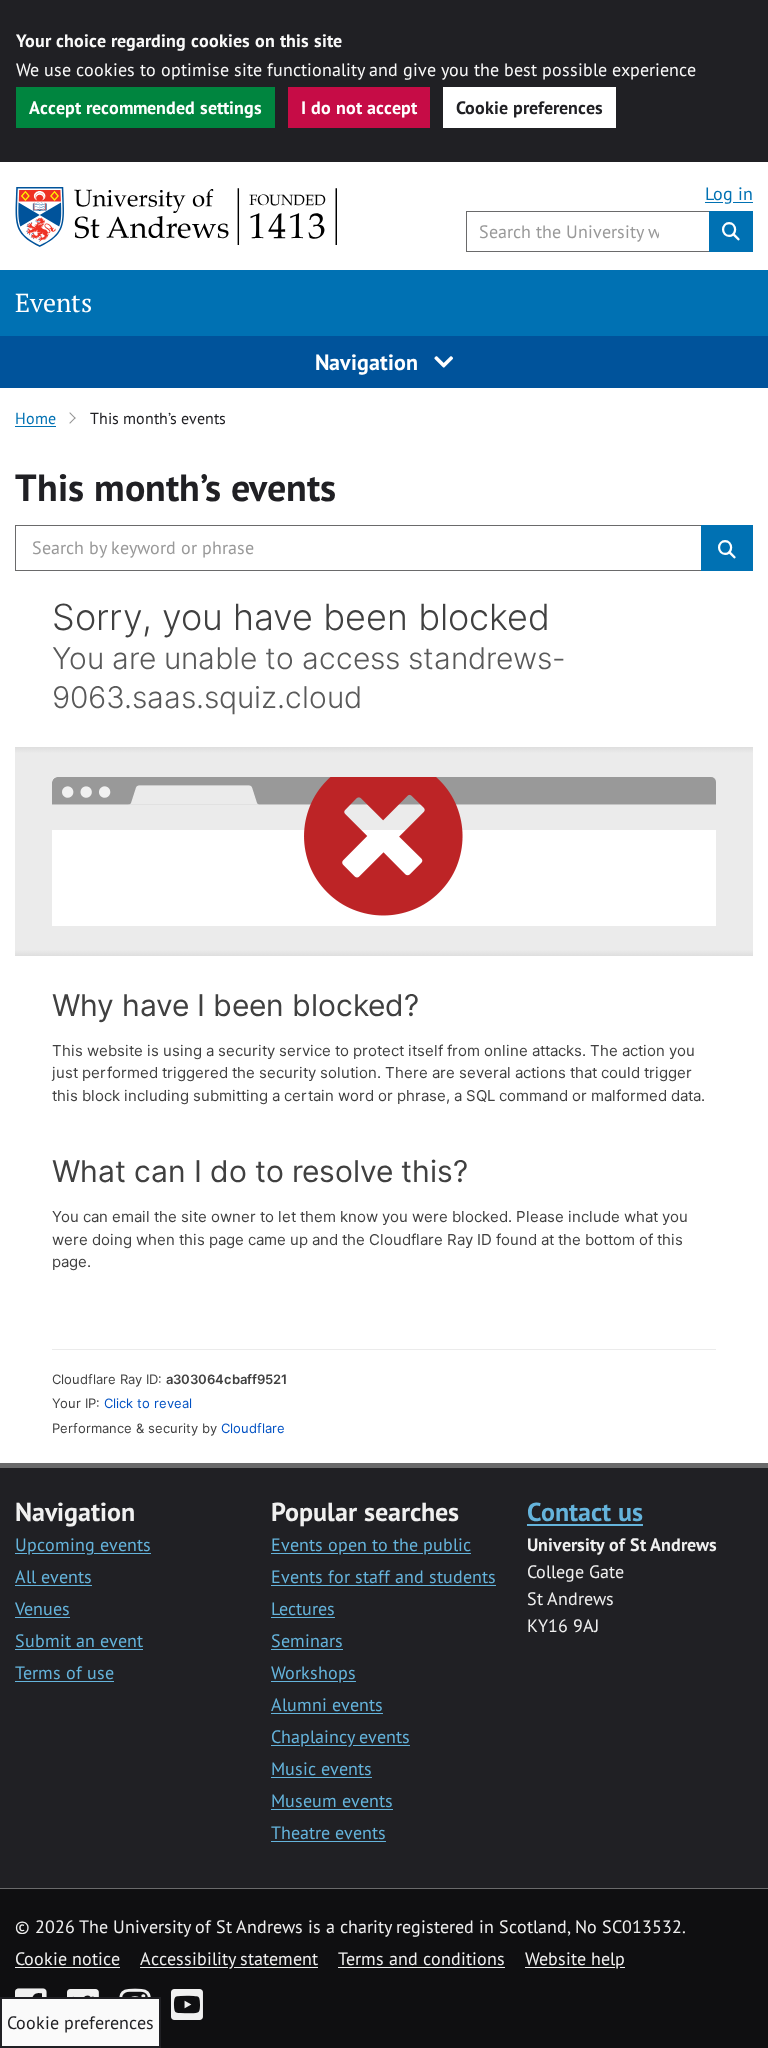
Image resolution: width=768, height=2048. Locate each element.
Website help (575, 1958)
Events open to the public (371, 1544)
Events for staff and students (383, 1576)
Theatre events (328, 1832)
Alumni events (327, 1704)
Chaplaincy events (340, 1736)
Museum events (332, 1800)
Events (53, 302)
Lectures (303, 1608)
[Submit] (727, 548)
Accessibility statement (229, 1958)
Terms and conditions (421, 1958)
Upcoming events (83, 1544)
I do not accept (359, 107)
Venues (42, 1608)
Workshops (313, 1672)
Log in (729, 193)
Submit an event (79, 1640)
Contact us (585, 1511)
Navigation (369, 362)
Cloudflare (253, 1428)
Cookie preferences (529, 107)
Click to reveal (148, 1403)
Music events (321, 1768)
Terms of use (64, 1672)
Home (35, 418)
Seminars (307, 1640)
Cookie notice (67, 1958)
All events (53, 1576)
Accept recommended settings (145, 107)
